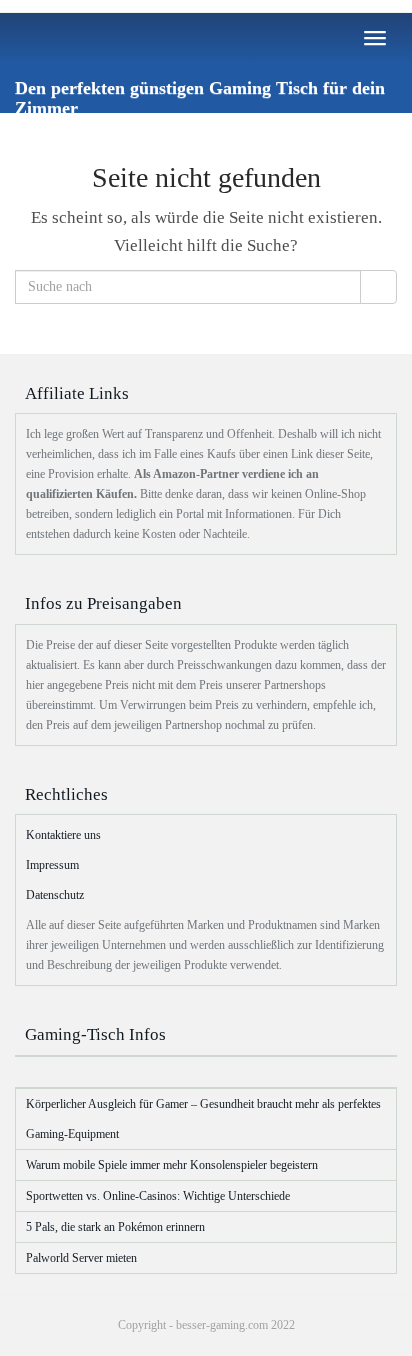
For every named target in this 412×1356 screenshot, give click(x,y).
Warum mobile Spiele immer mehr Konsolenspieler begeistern (172, 1165)
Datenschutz (55, 895)
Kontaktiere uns (63, 835)
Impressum (52, 865)
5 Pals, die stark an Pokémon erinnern (115, 1227)
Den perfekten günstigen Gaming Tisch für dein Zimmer (200, 95)
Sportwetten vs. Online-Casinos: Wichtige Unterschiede (158, 1196)
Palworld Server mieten (81, 1258)
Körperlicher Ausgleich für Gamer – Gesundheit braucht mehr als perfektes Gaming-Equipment (203, 1119)
